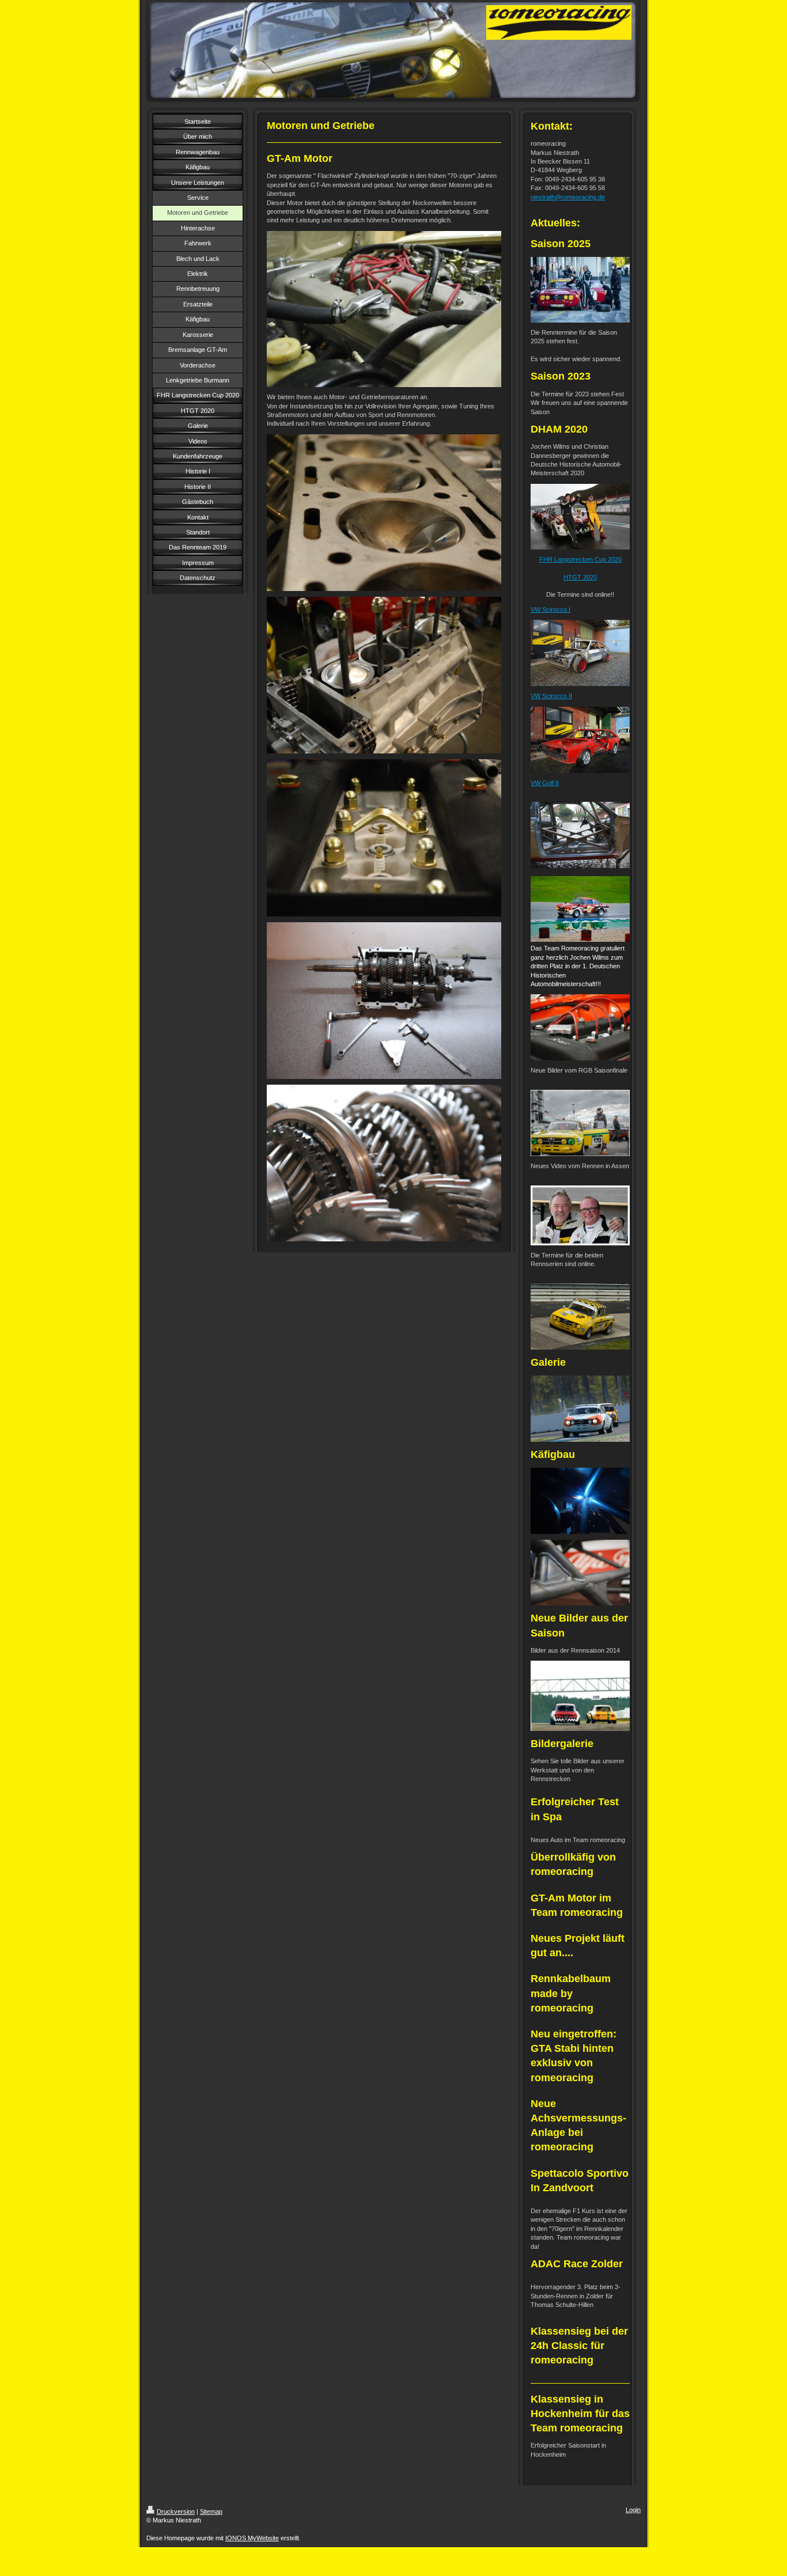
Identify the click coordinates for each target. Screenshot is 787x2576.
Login (633, 2510)
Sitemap (211, 2511)
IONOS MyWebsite (252, 2538)
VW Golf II (545, 783)
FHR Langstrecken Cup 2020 (580, 559)
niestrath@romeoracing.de (568, 197)
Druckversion (176, 2511)
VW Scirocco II (551, 696)
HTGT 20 (577, 577)
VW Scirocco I (550, 609)
